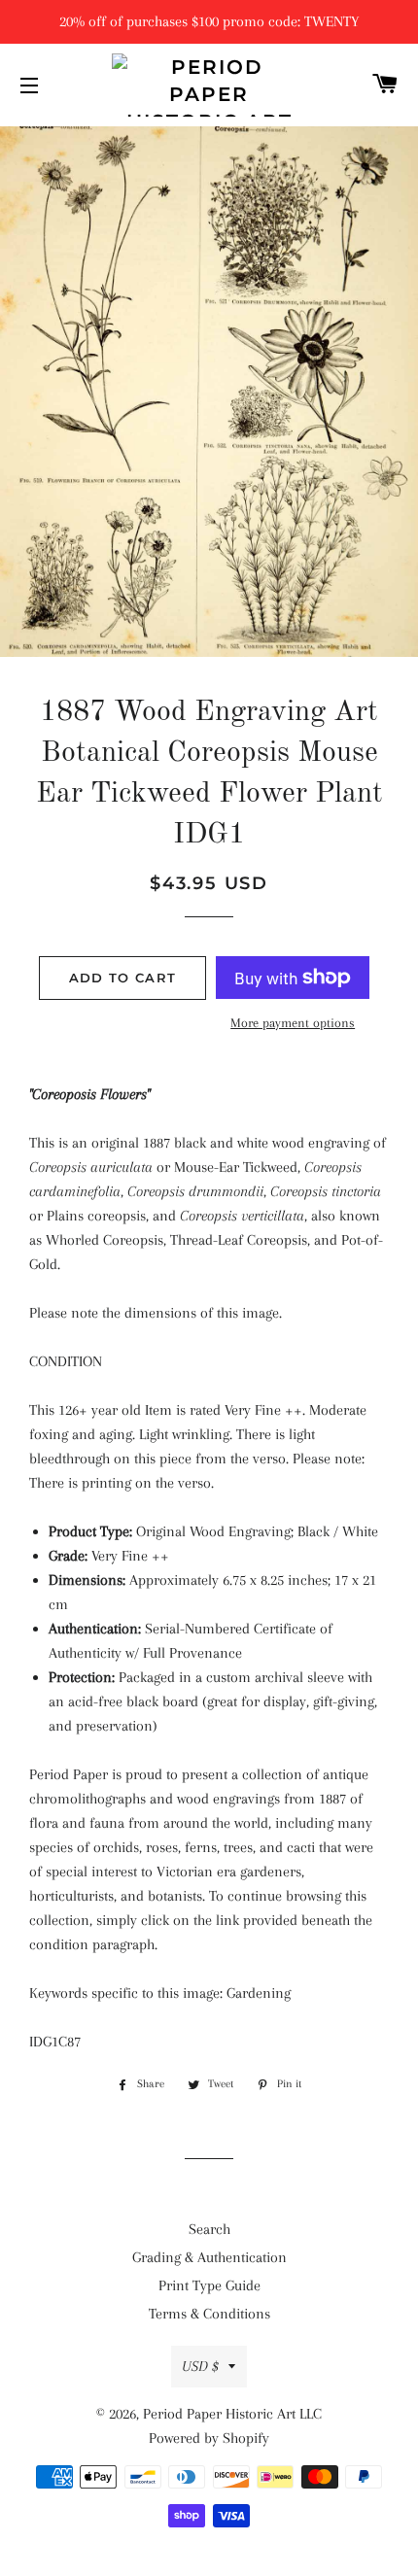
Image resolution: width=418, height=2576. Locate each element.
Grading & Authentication (209, 2257)
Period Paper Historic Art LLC (232, 2414)
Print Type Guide (209, 2285)
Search (209, 2229)
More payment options (293, 1023)
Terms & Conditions (209, 2314)
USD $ (200, 2366)
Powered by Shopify (209, 2438)
